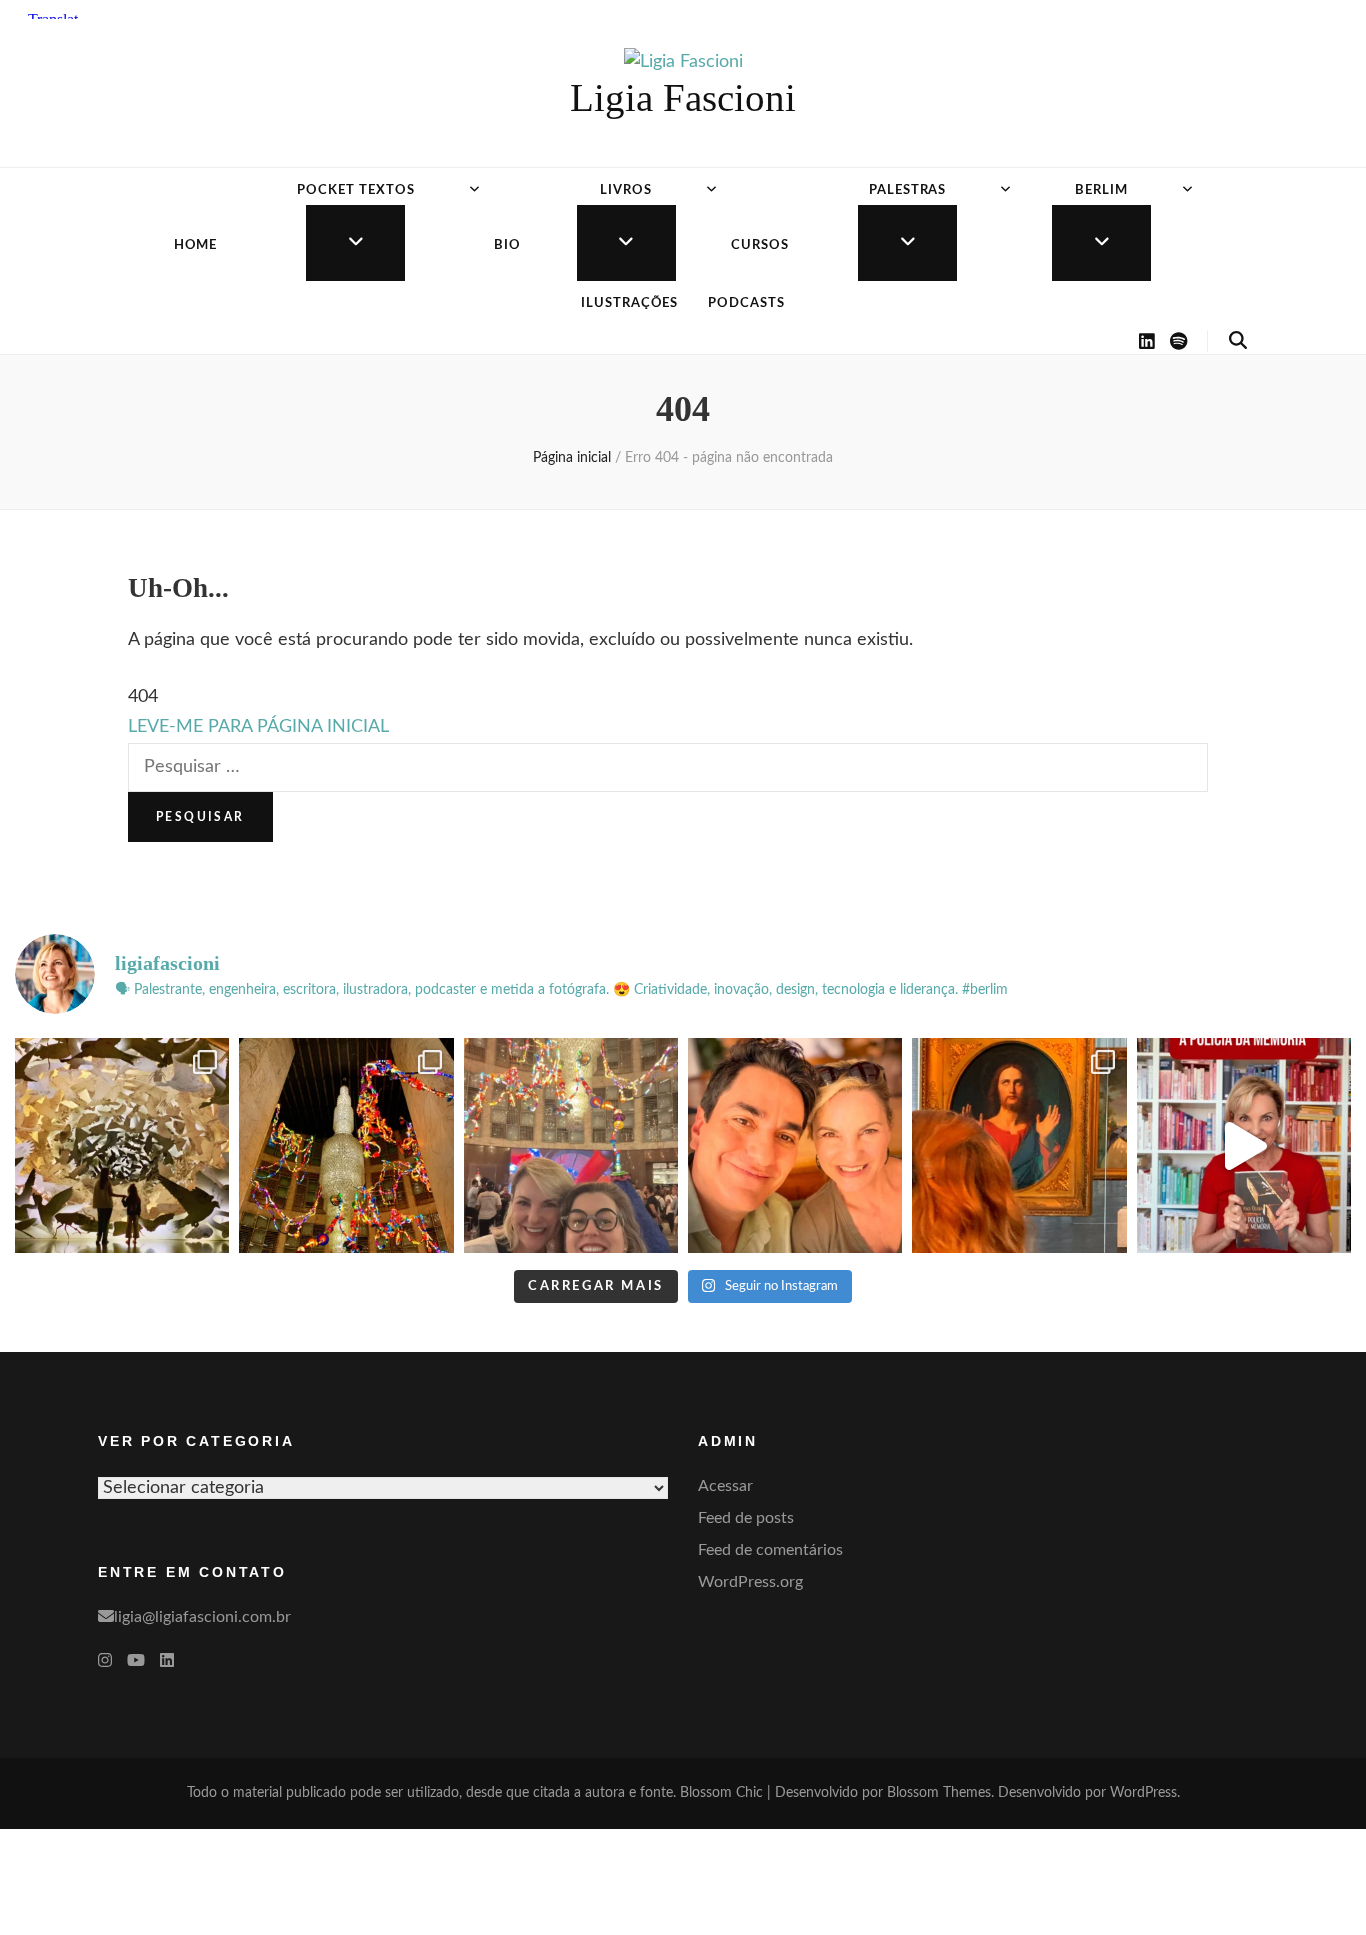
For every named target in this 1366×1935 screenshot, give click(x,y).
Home (196, 245)
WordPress (1143, 1793)
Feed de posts (746, 1518)
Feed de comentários (770, 1550)
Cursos (760, 245)
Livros (626, 190)
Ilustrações (630, 303)
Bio (507, 245)
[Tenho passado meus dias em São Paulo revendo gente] (346, 1145)
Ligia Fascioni (683, 97)
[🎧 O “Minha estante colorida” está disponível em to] (1244, 1145)
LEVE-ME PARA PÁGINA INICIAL (258, 727)
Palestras (908, 190)
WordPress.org (750, 1582)
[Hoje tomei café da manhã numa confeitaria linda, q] (122, 1145)
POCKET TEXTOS (356, 190)
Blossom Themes (939, 1793)
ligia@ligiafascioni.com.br (202, 1617)
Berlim (1101, 190)
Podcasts (746, 303)
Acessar (725, 1486)
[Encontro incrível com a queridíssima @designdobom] (571, 1145)
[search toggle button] (1238, 341)
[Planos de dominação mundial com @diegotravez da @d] (795, 1145)
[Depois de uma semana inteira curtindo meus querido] (1019, 1145)
